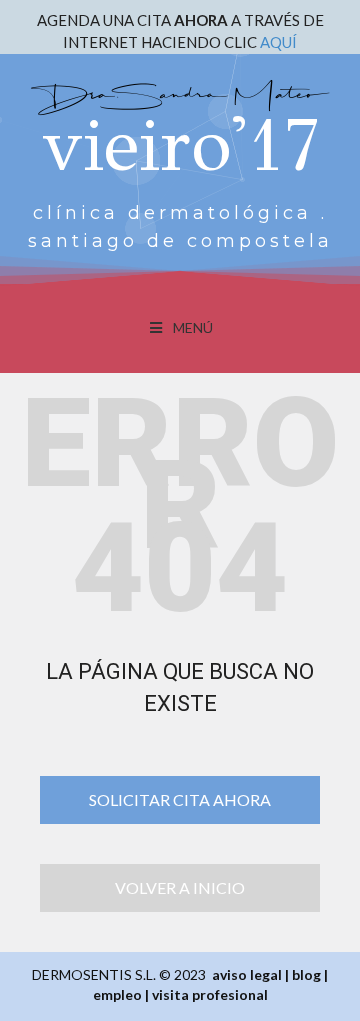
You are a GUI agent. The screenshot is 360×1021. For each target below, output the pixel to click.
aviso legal (247, 974)
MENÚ (193, 327)
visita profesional (210, 994)
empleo (117, 994)
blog (306, 974)
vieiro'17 (180, 145)
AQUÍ (278, 42)
